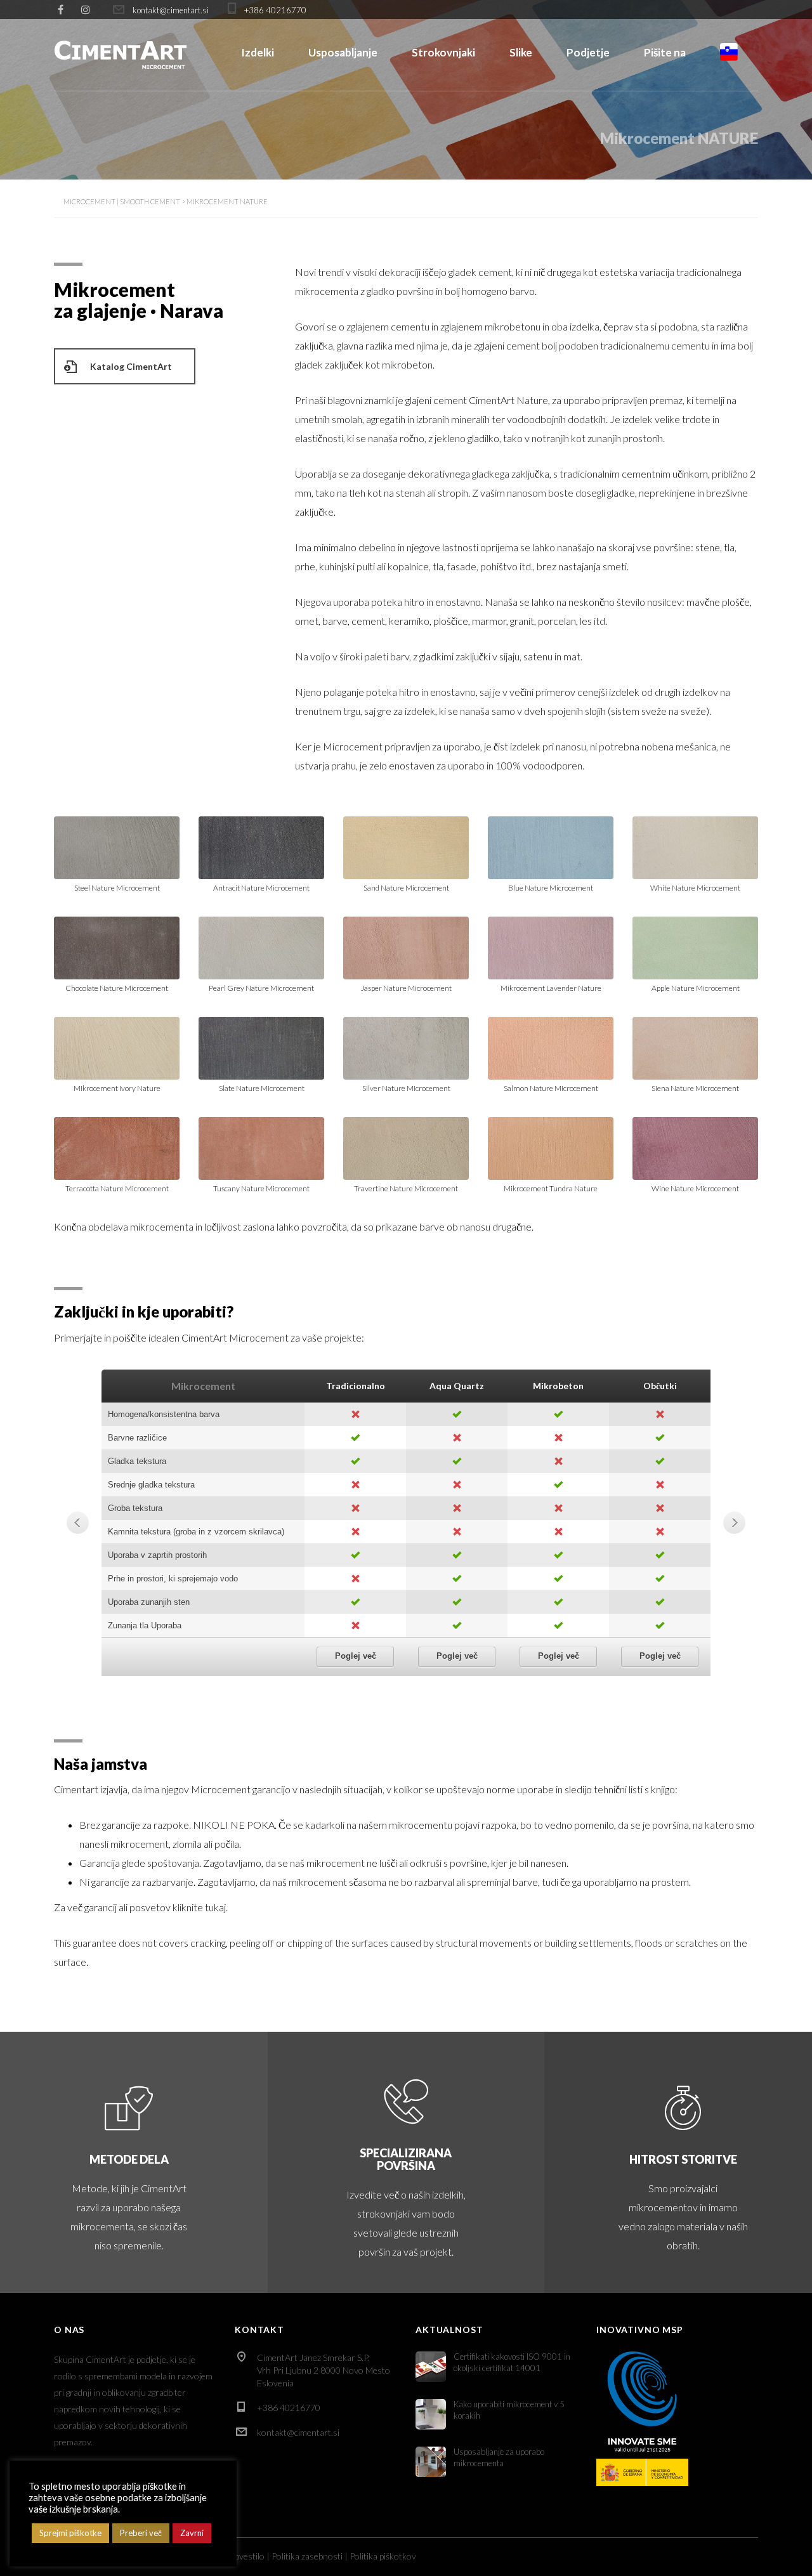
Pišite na (665, 52)
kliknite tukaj (199, 1907)
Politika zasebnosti (307, 2556)
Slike (521, 52)
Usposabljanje (343, 52)
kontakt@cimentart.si (298, 2432)
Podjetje (588, 52)
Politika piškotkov (383, 2556)
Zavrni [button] (192, 2533)
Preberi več (141, 2533)
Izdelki (258, 52)
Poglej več (356, 1656)
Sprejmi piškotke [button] (70, 2533)
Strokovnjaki (443, 52)
